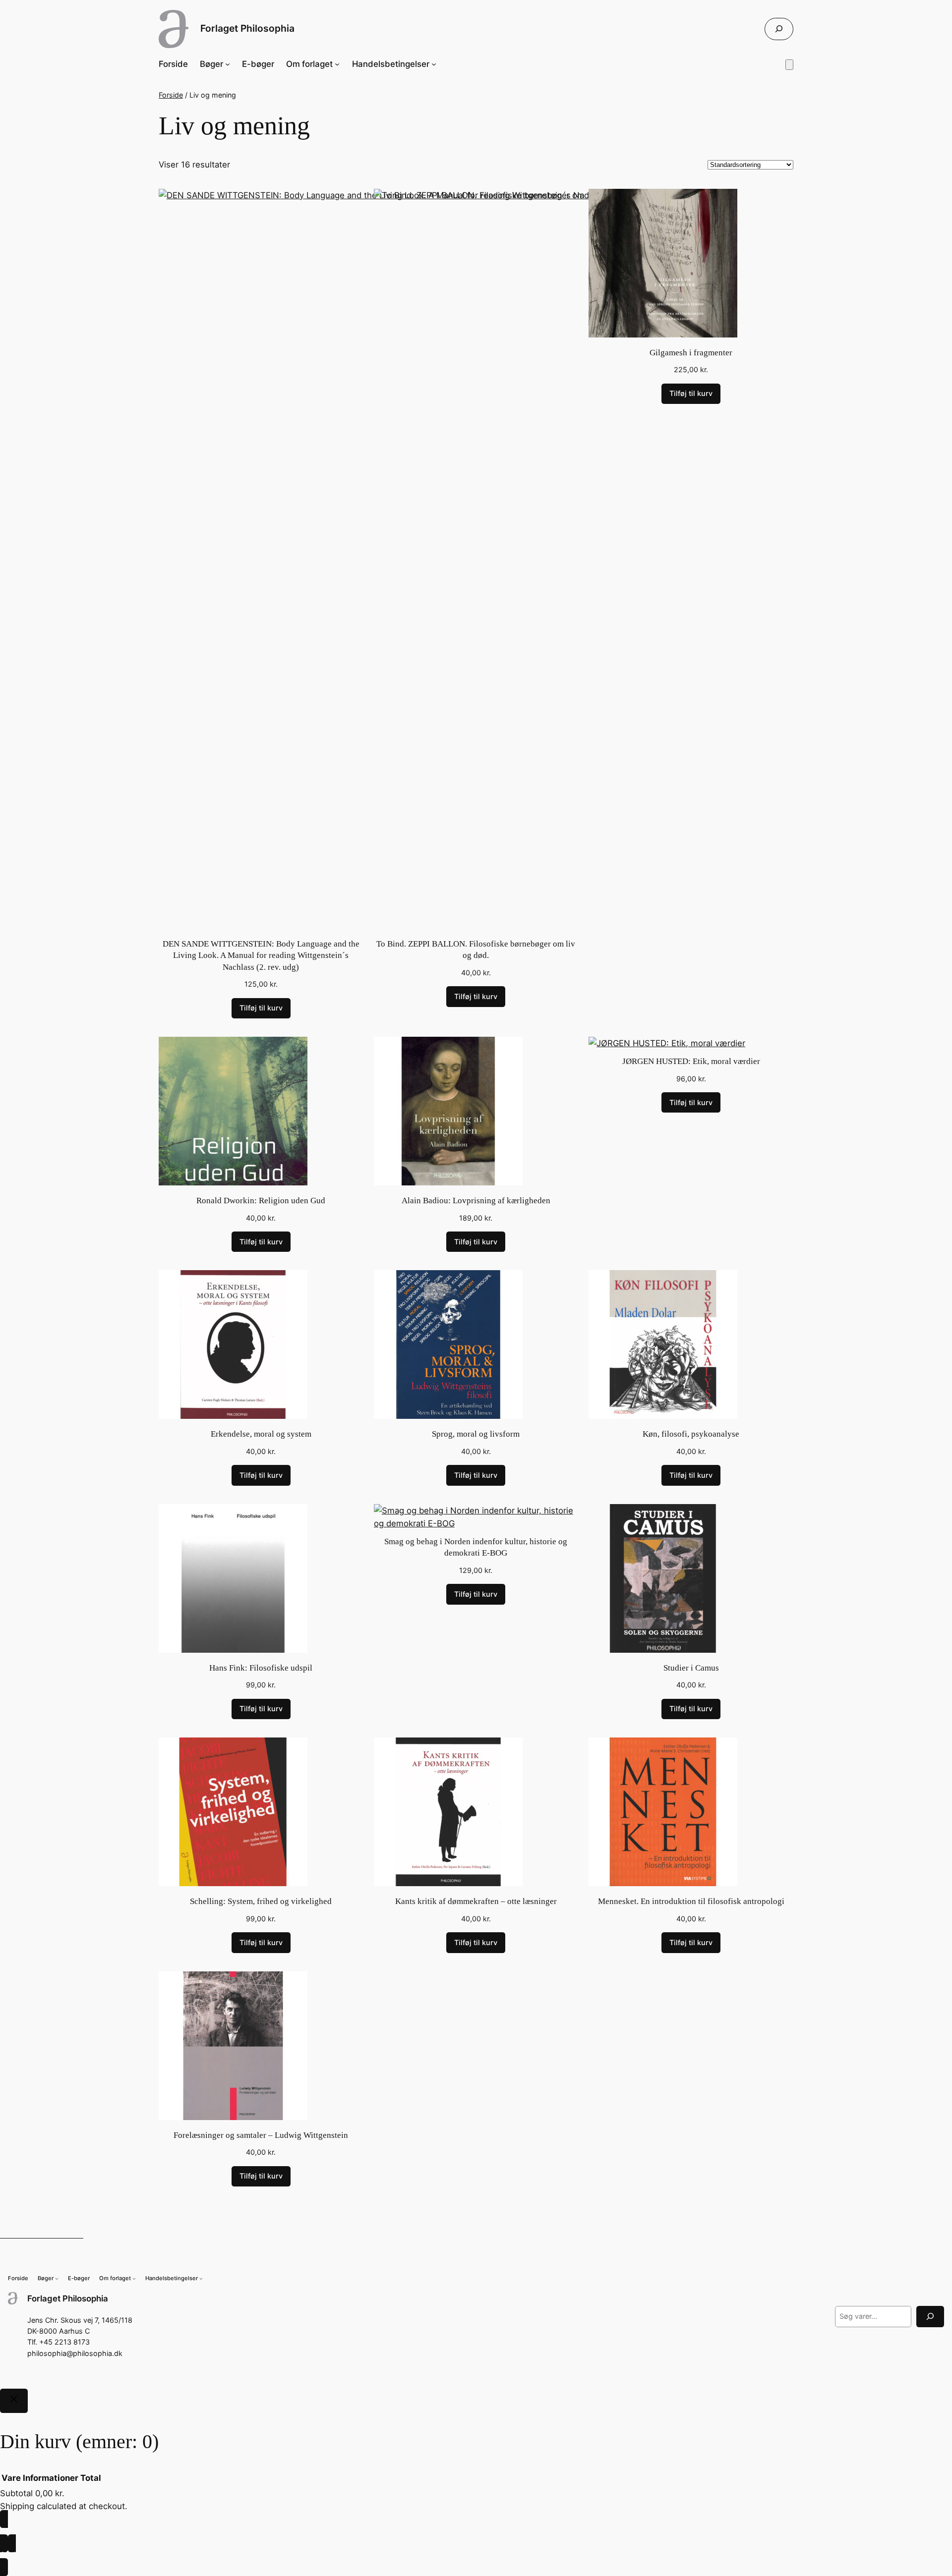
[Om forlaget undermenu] (337, 64)
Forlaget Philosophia (247, 28)
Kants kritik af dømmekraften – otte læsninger (476, 1901)
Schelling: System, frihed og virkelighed (261, 1901)
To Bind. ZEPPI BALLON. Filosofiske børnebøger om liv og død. (476, 950)
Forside (171, 95)
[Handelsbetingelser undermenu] (434, 64)
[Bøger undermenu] (228, 64)
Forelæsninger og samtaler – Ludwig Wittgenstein (261, 2135)
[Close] (14, 2401)
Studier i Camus (691, 1668)
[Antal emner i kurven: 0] (789, 65)
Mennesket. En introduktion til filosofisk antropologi (691, 1901)
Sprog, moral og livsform (476, 1434)
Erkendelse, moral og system (261, 1434)
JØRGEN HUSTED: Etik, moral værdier (691, 1061)
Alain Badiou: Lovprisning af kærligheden (476, 1201)
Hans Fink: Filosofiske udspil (261, 1668)
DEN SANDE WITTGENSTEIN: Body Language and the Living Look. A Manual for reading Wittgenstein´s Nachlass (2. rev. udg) (261, 955)
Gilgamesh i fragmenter (691, 353)
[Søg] (930, 2317)
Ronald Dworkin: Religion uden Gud (261, 1201)
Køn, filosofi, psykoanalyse (691, 1434)
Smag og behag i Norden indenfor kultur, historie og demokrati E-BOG (476, 1547)
